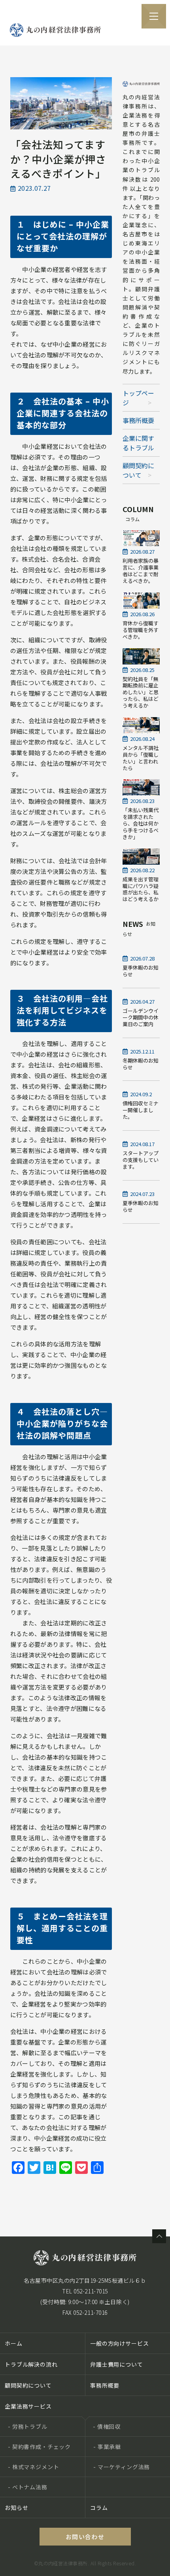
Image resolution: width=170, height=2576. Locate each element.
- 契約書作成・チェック (39, 2447)
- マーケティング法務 (122, 2467)
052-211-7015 (91, 2291)
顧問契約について (138, 470)
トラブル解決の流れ (31, 2364)
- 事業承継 (107, 2447)
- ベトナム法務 (28, 2487)
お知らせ (16, 2508)
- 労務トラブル (28, 2426)
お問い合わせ (85, 2537)
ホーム (14, 2343)
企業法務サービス (28, 2406)
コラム (99, 2508)
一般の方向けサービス (119, 2343)
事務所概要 (138, 420)
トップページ (138, 398)
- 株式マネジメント (33, 2467)
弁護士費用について (117, 2364)
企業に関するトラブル (138, 443)
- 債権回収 (107, 2426)
